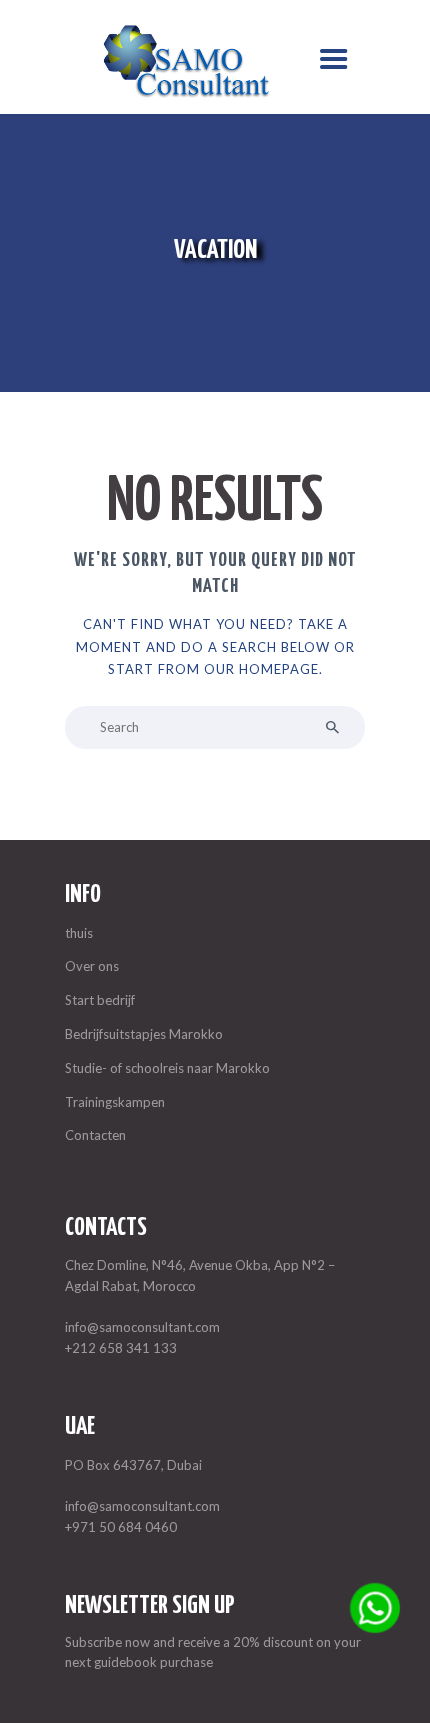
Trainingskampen (115, 1102)
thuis (79, 933)
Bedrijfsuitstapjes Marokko (144, 1034)
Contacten (95, 1135)
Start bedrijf (100, 1000)
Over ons (92, 966)
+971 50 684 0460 (121, 1527)
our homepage (261, 669)
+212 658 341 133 (121, 1348)
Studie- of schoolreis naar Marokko (167, 1068)
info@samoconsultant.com (142, 1327)
